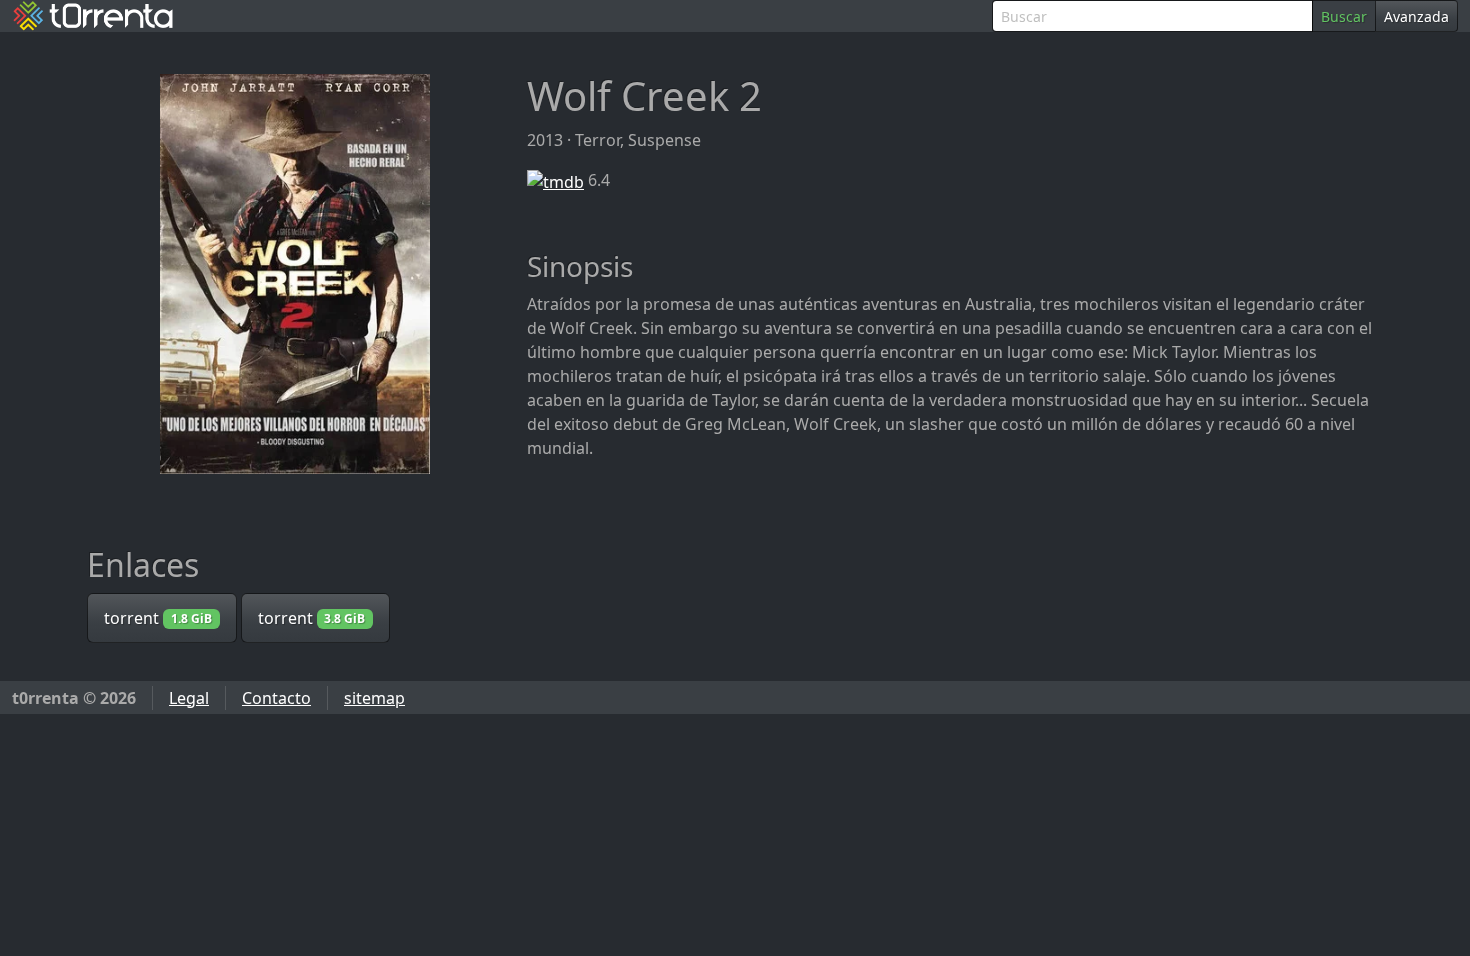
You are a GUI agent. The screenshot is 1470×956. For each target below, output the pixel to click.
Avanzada (1416, 16)
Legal (189, 698)
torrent (158, 618)
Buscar (1344, 16)
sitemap (374, 698)
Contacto (276, 698)
